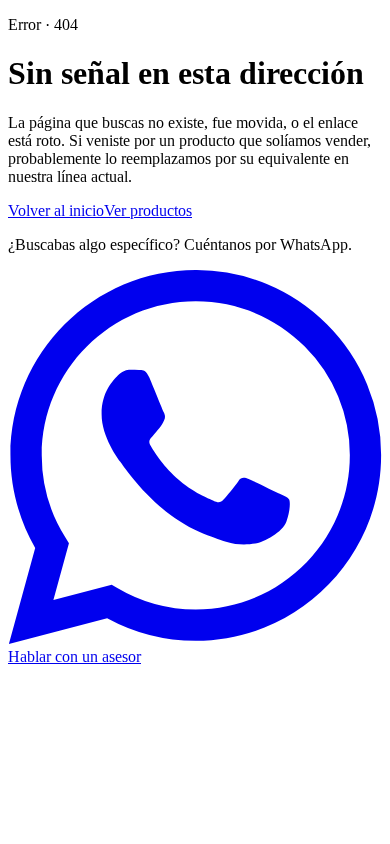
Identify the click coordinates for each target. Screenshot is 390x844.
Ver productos (148, 210)
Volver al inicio (56, 210)
